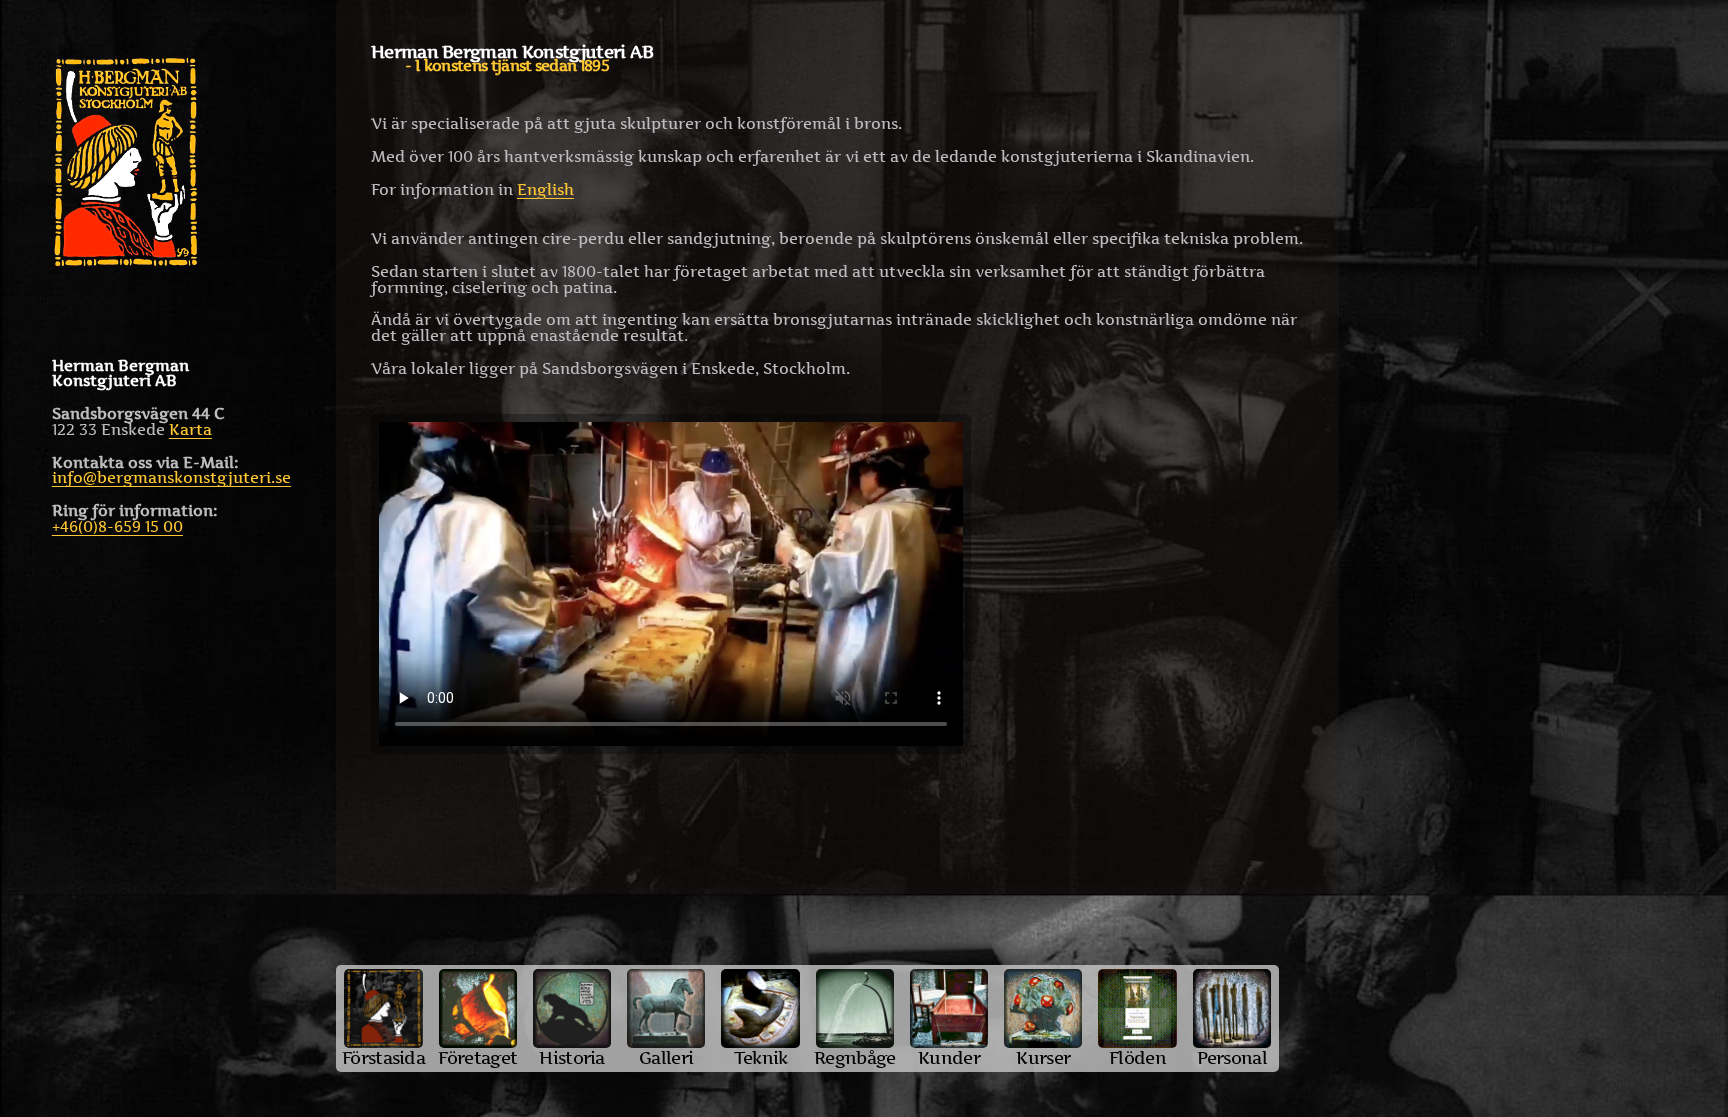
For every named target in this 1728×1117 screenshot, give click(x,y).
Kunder (949, 1057)
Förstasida (383, 1057)
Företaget (477, 1057)
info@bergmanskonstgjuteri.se (171, 477)
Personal (1232, 1057)
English (545, 189)
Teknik (761, 1057)
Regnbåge (854, 1057)
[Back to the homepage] (168, 162)
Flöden (1137, 1057)
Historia (571, 1057)
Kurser (1043, 1057)
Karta (190, 429)
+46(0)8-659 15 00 (117, 526)
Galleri (666, 1057)
